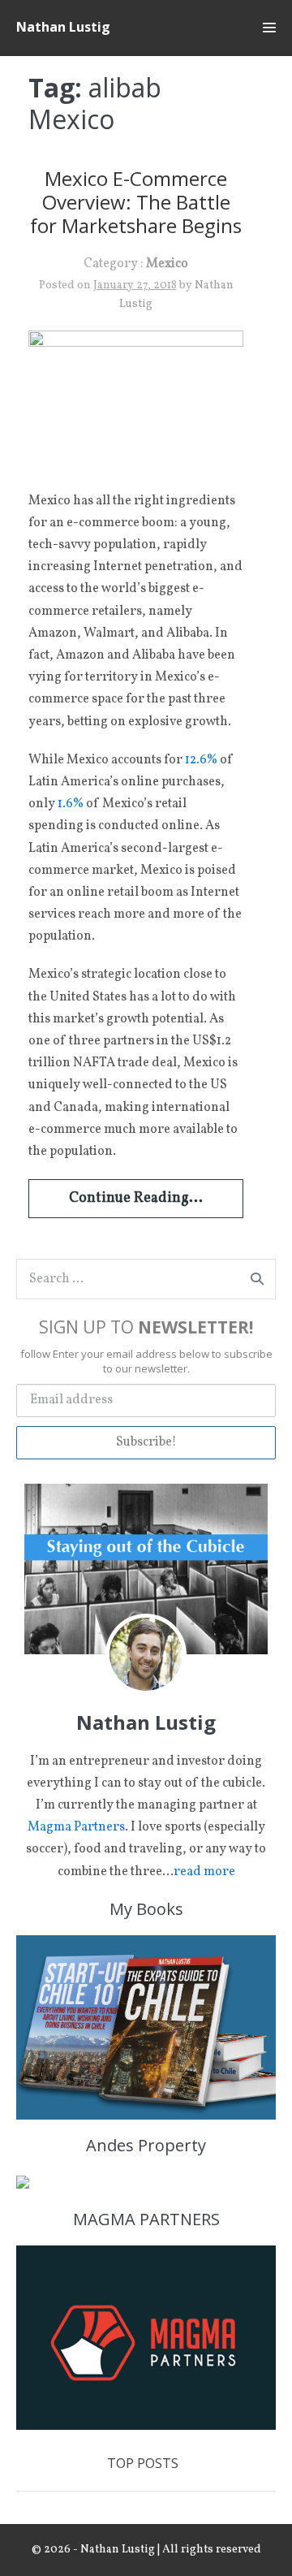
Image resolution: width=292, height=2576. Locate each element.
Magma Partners (76, 1827)
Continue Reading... (136, 1198)
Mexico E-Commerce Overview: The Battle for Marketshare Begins (136, 202)
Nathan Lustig (63, 27)
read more (204, 1872)
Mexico (167, 264)
